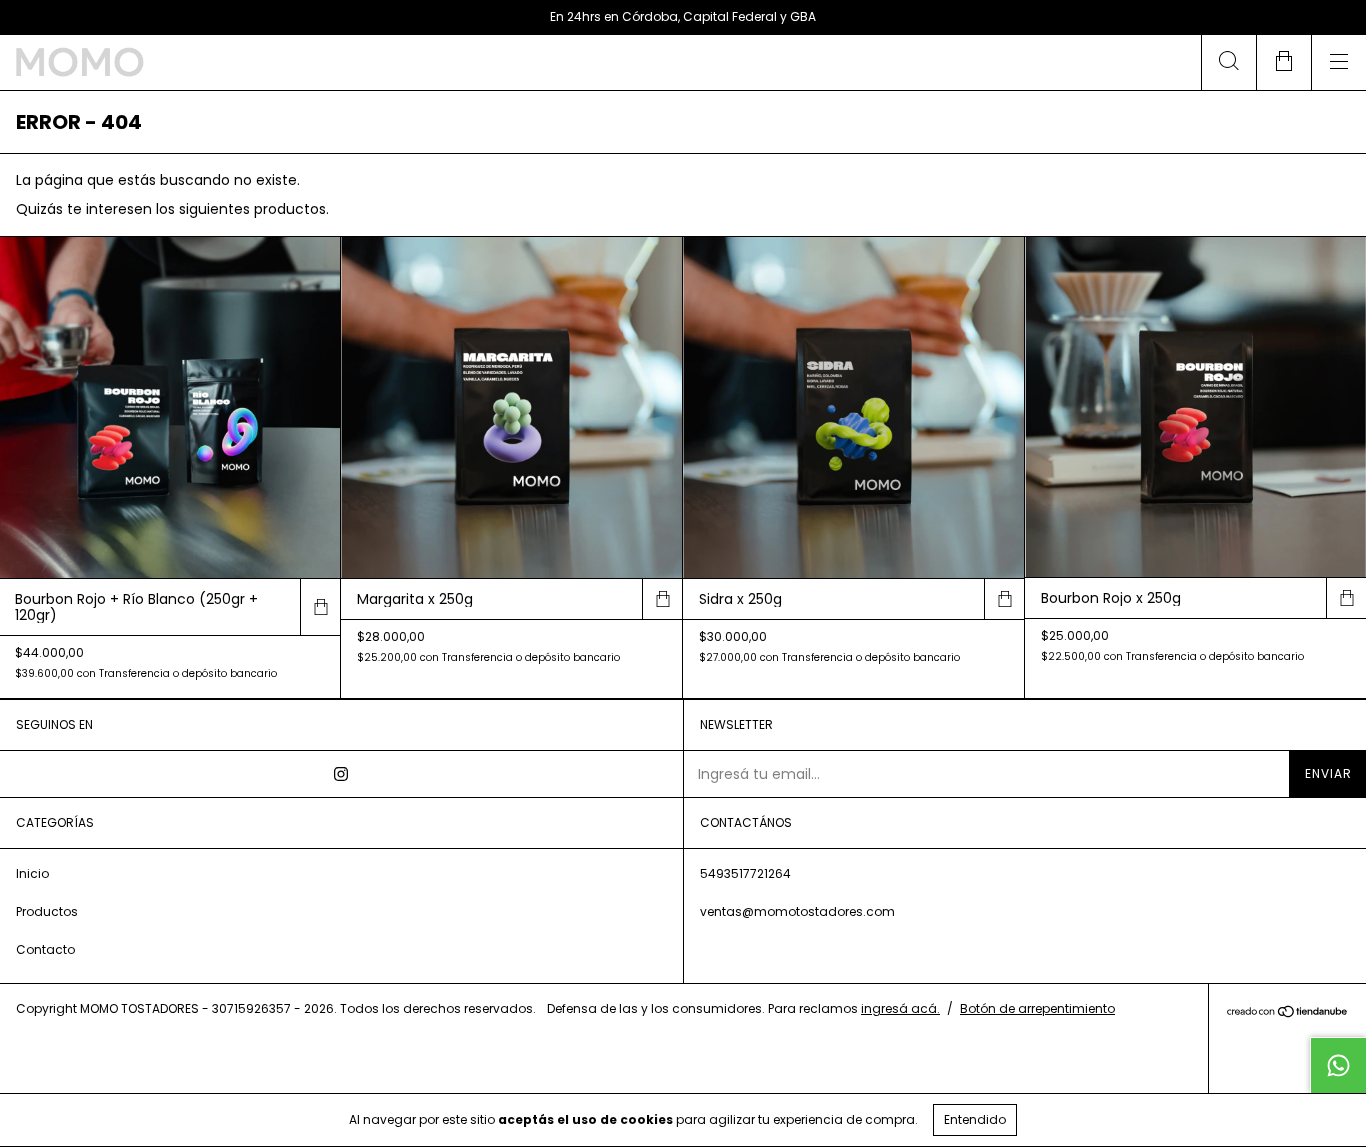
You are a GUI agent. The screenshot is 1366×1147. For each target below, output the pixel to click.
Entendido (975, 1119)
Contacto (45, 949)
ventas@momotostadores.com (797, 911)
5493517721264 (745, 873)
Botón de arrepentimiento (1037, 1008)
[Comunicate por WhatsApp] (1338, 1065)
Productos (47, 911)
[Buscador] (1228, 62)
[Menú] (1338, 62)
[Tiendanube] (1287, 1013)
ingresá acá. (900, 1008)
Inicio (32, 873)
